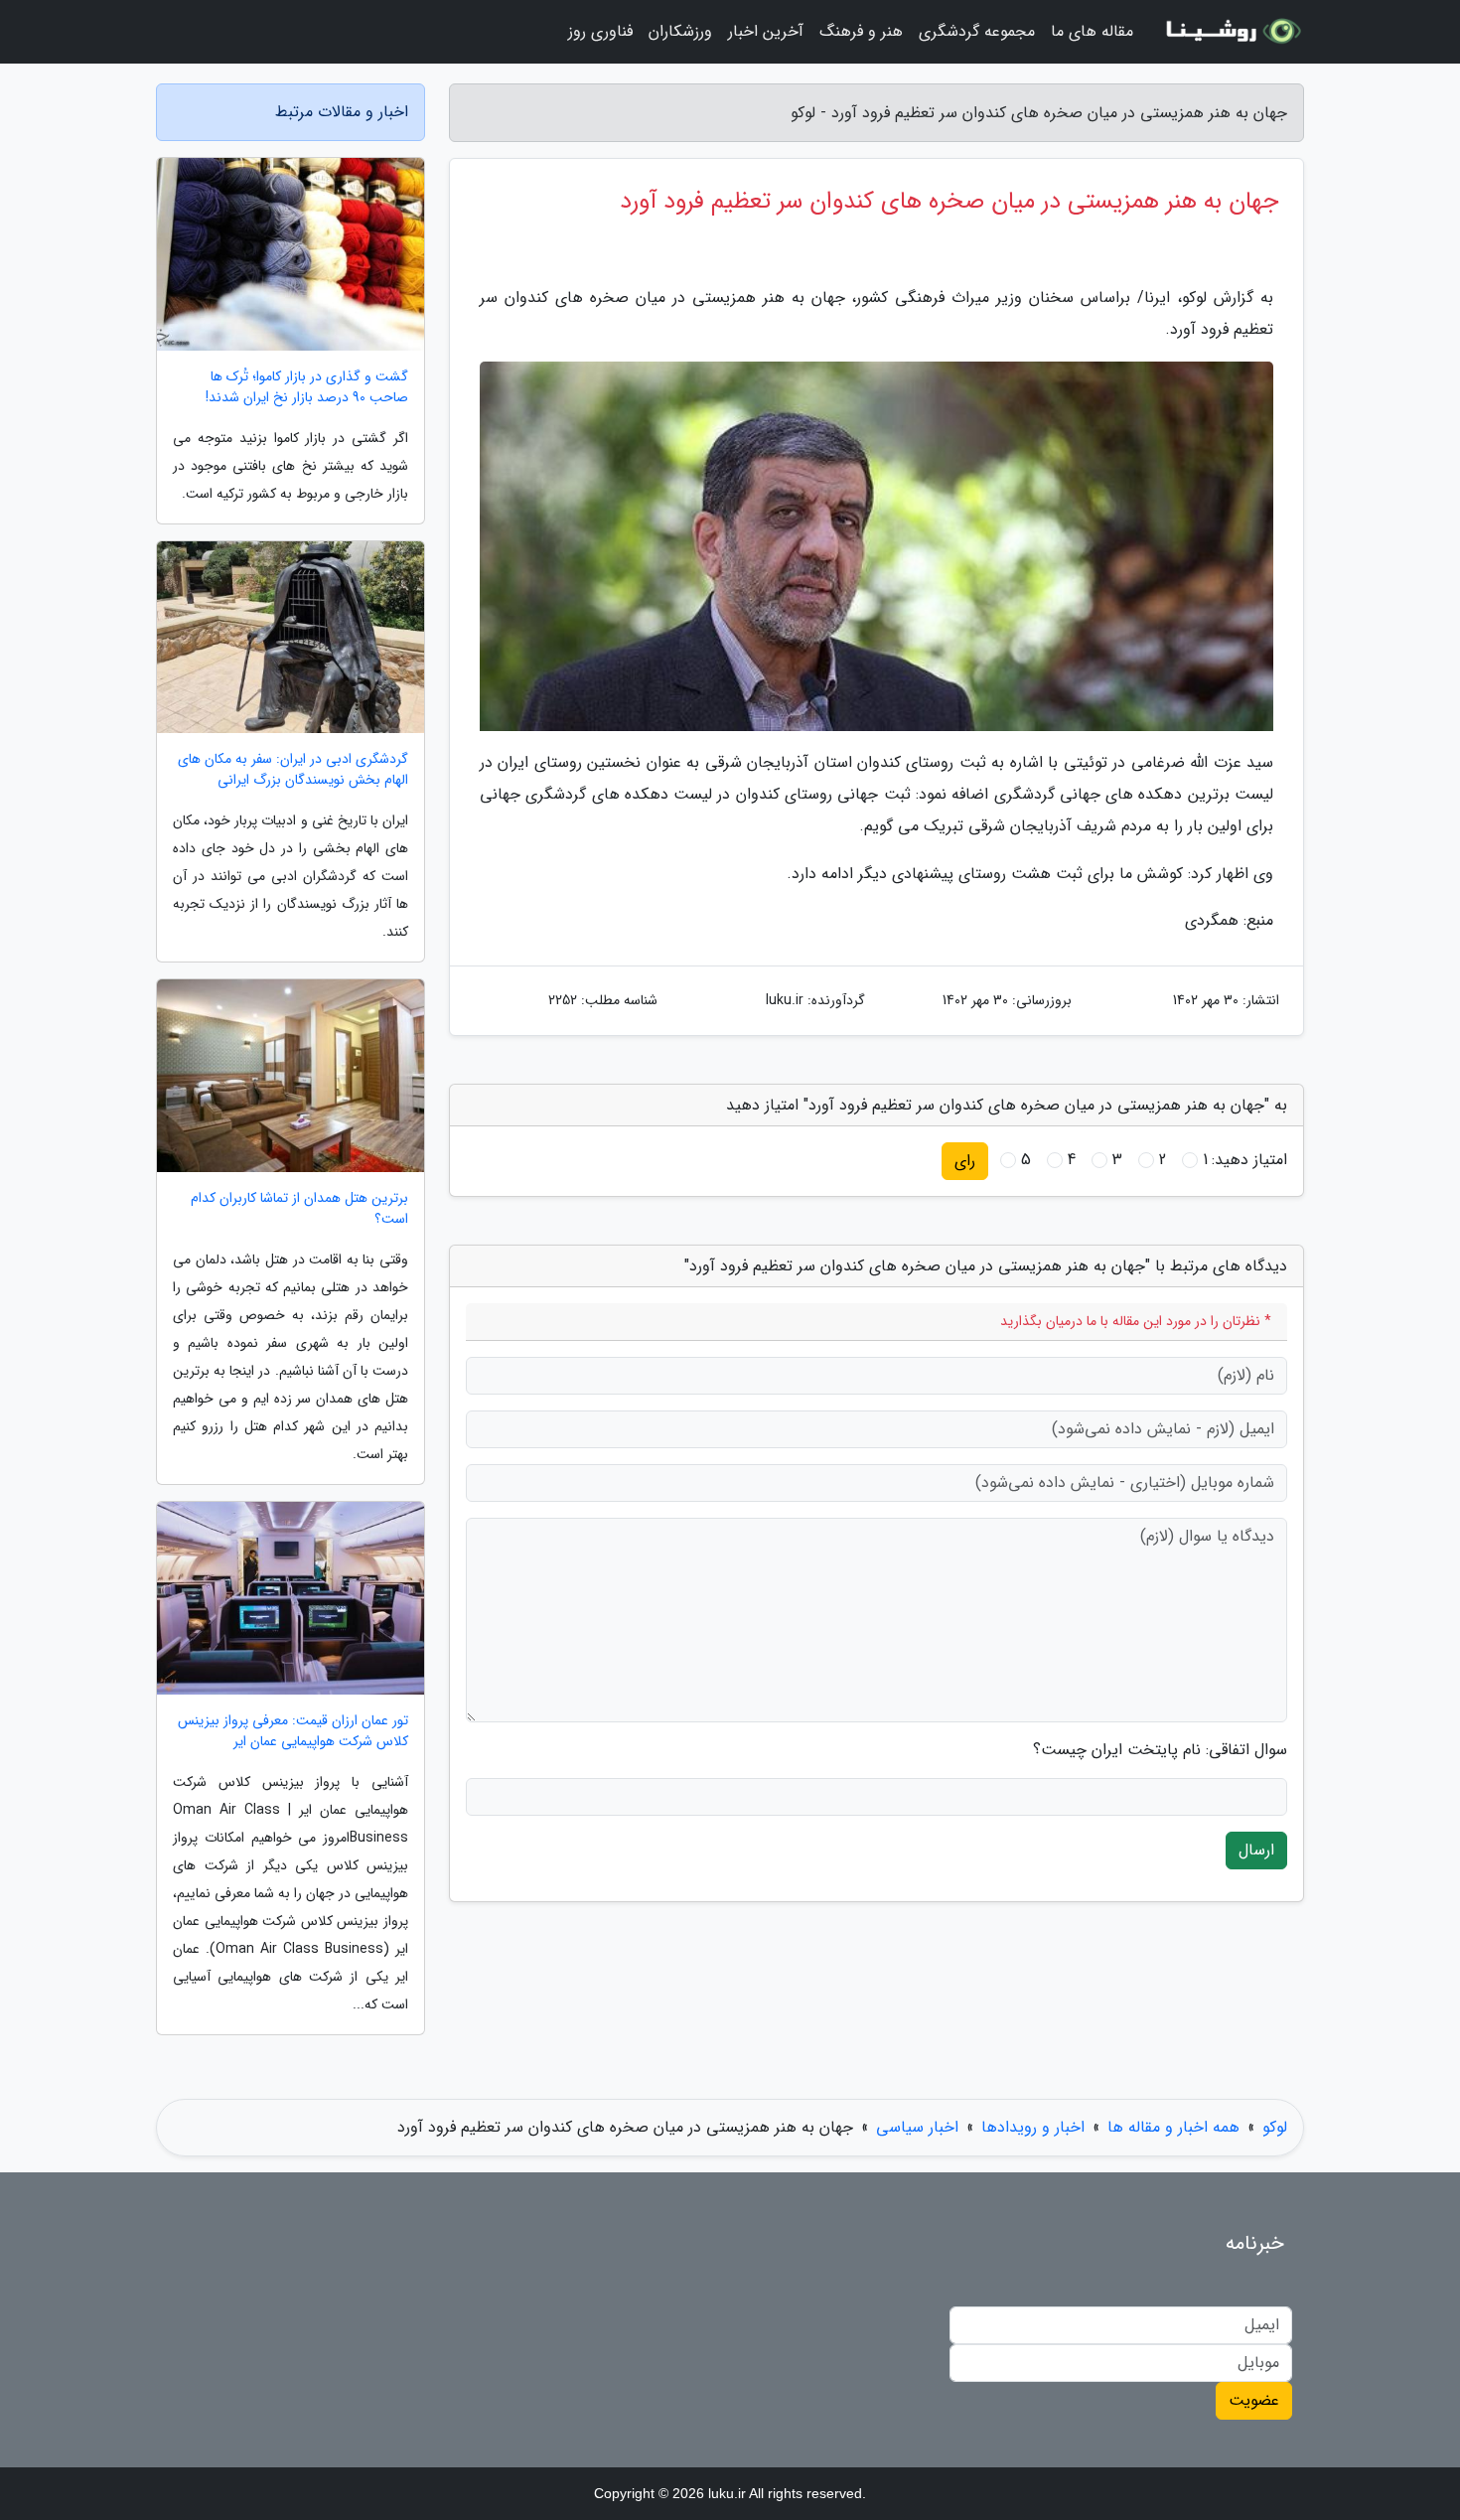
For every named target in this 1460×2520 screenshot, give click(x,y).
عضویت (1254, 2400)
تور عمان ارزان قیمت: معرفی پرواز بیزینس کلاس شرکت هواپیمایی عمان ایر (293, 1731)
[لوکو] (1231, 32)
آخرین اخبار (766, 31)
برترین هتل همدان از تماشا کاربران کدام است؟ (299, 1209)
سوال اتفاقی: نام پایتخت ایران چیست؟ (1160, 1750)
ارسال (1256, 1850)
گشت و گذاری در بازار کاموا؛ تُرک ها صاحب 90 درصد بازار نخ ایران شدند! (307, 387)
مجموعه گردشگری (977, 31)
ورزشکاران (680, 31)
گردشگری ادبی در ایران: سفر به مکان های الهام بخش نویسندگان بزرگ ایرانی (293, 770)
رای (965, 1161)
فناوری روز (600, 31)
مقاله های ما (1092, 31)
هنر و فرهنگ (861, 31)
